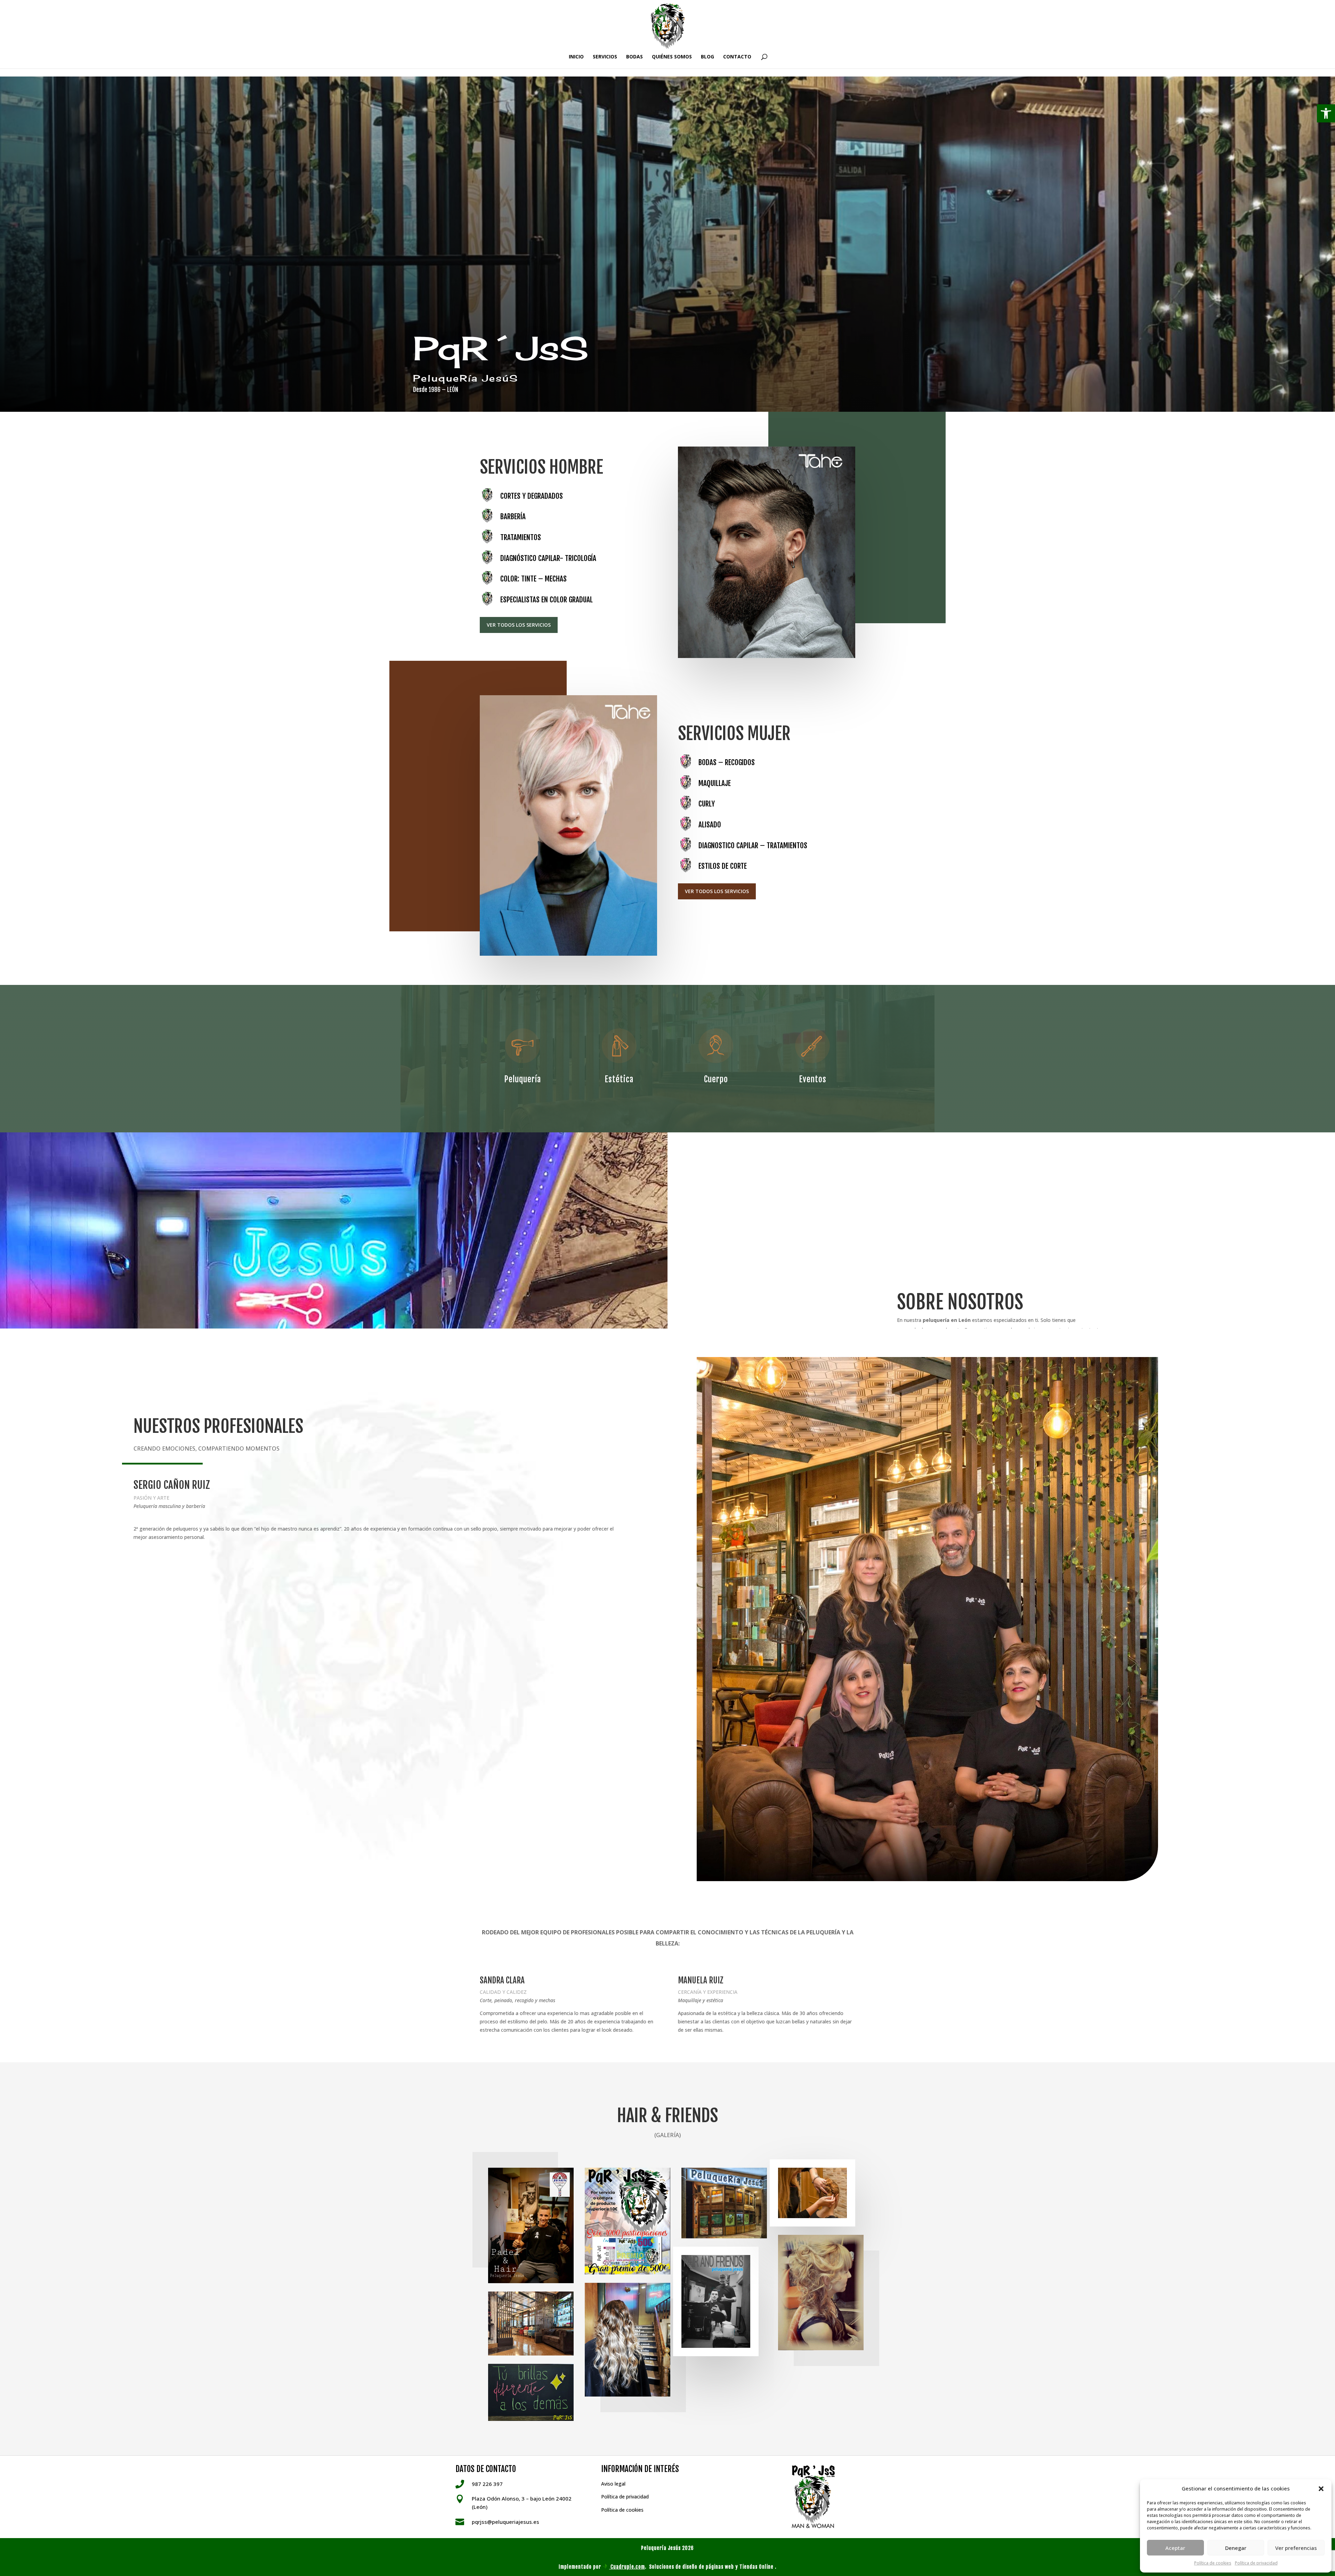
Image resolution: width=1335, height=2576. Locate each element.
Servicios (605, 57)
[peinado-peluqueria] (812, 2193)
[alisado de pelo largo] (628, 2340)
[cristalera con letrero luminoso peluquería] (724, 2203)
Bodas (634, 57)
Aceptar (1175, 2548)
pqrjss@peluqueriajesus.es (505, 2522)
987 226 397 (487, 2484)
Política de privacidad (1256, 2563)
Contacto (737, 57)
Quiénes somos (672, 57)
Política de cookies (1213, 2563)
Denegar (1236, 2548)
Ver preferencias (1296, 2548)
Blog (707, 57)
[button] (1326, 113)
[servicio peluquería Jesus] (821, 2293)
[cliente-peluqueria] (531, 2225)
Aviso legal (613, 2484)
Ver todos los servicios (519, 625)
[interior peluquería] (531, 2324)
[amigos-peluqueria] (716, 2301)
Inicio (576, 57)
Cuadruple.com (627, 2567)
